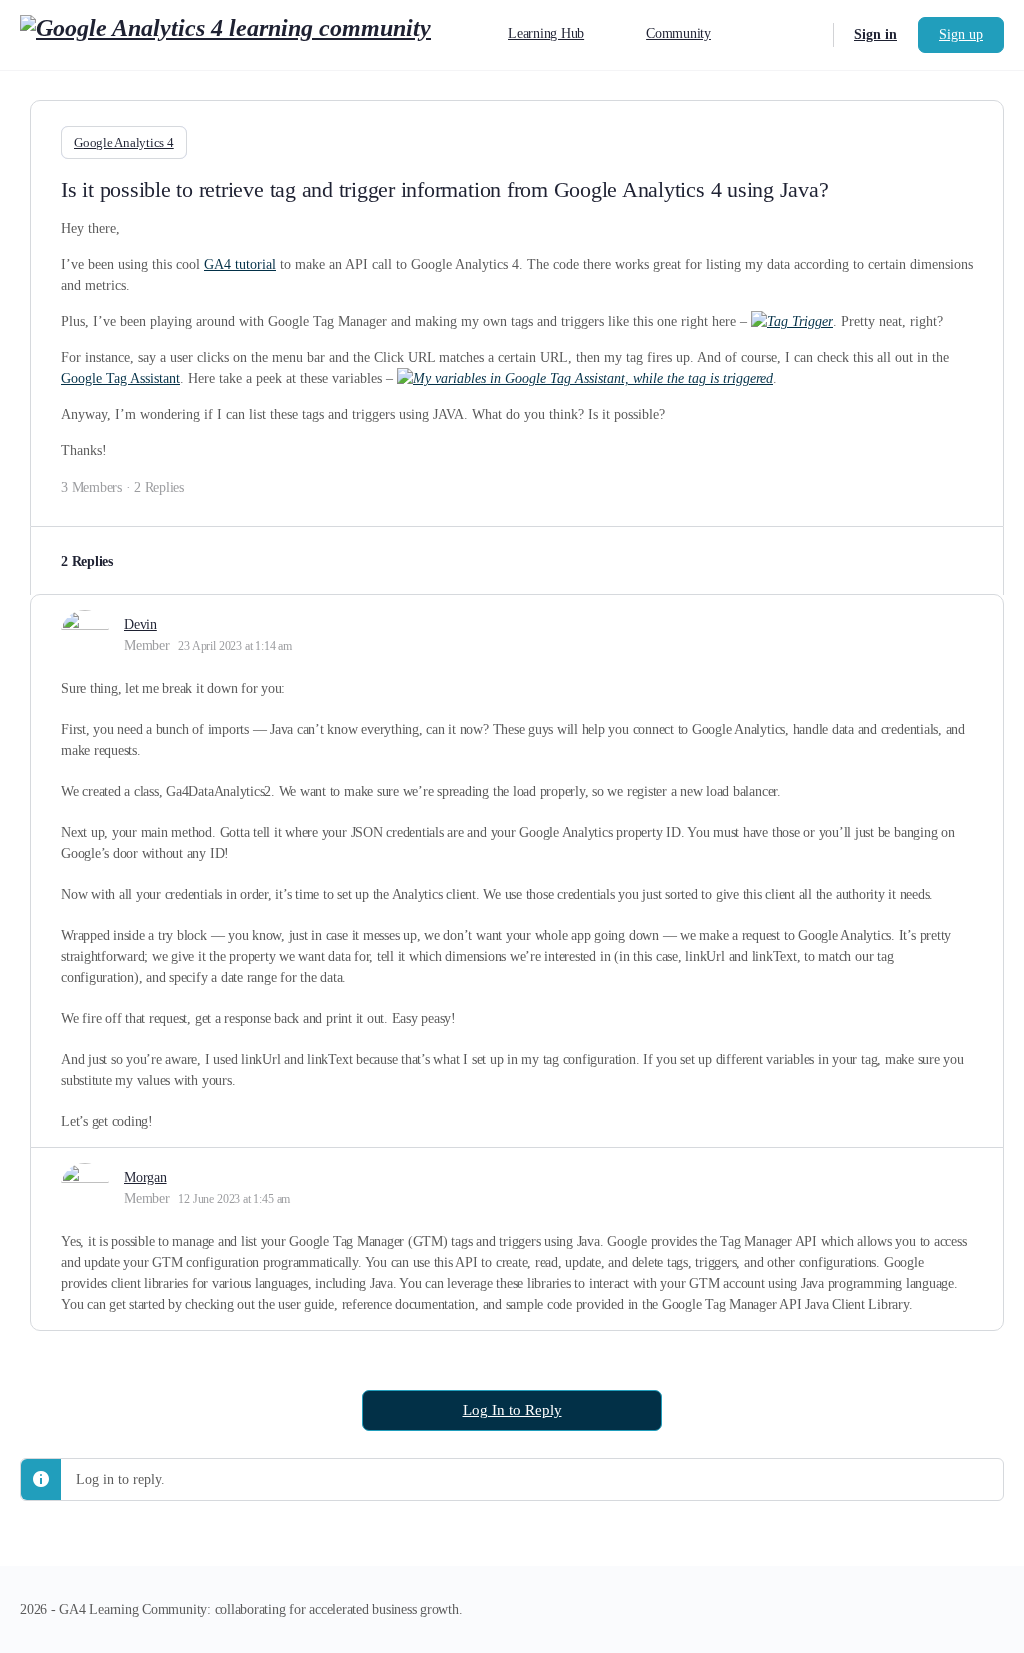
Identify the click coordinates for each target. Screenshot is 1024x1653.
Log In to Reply (512, 1410)
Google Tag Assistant (120, 378)
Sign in (875, 34)
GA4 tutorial (240, 264)
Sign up (961, 34)
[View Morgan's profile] (85, 1187)
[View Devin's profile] (85, 634)
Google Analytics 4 (124, 142)
